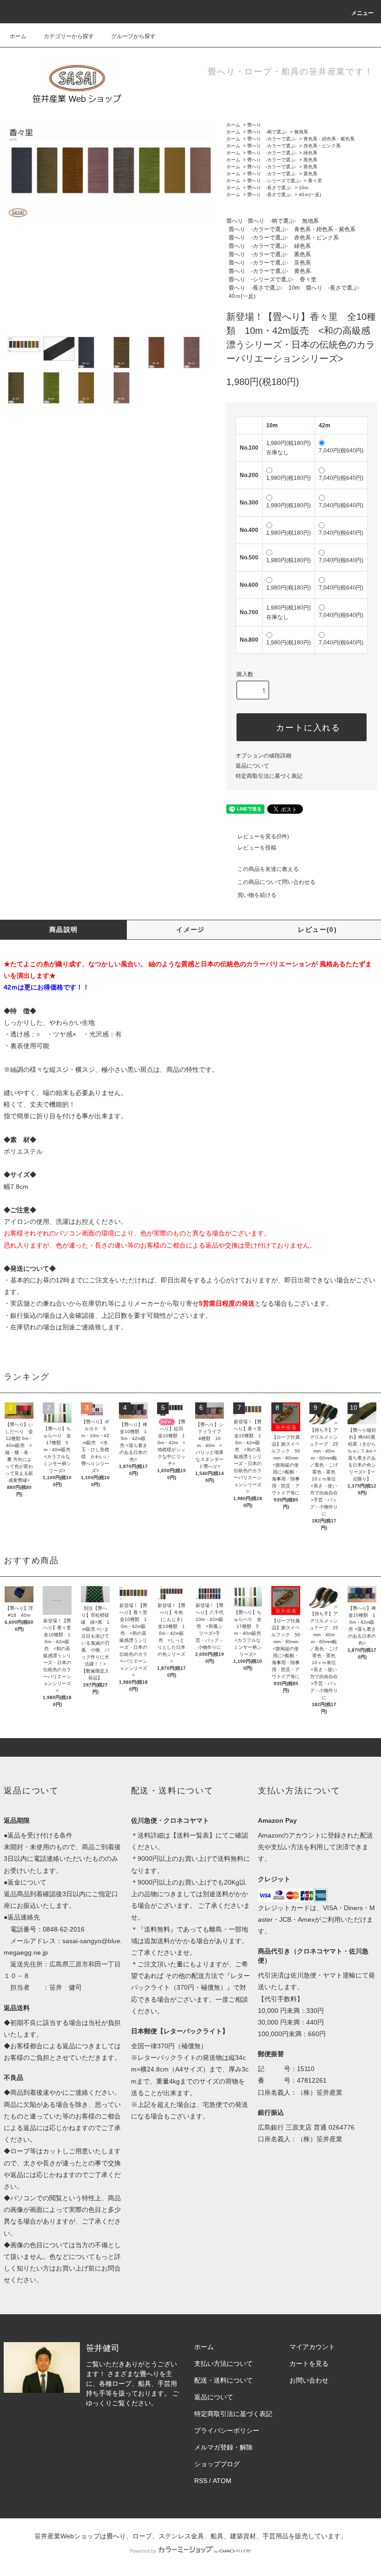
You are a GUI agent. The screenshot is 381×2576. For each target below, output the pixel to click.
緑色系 (310, 153)
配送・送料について (223, 2380)
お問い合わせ (309, 2380)
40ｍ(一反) (310, 195)
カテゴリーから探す (69, 36)
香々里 (315, 181)
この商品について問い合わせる (276, 882)
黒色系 (310, 160)
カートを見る (309, 2364)
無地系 (301, 132)
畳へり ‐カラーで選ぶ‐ (272, 139)
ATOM (222, 2481)
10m (303, 188)
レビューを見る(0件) (263, 837)
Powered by (143, 2551)
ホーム (18, 36)
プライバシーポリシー (227, 2430)
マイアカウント (312, 2347)
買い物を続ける (257, 895)
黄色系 (310, 174)
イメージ (190, 929)
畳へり (254, 125)
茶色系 (310, 167)
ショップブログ (217, 2464)
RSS (201, 2481)
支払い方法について (223, 2364)
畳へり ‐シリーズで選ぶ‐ (274, 181)
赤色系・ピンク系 (322, 146)
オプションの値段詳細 (263, 756)
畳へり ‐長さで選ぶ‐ (269, 188)
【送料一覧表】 (193, 1835)
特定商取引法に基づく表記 (269, 776)
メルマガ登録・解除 (223, 2447)
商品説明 (64, 929)
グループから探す (133, 36)
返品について (252, 766)
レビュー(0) (317, 929)
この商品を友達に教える (268, 869)
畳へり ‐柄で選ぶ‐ (267, 132)
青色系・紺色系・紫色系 (329, 139)
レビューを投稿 (257, 848)
